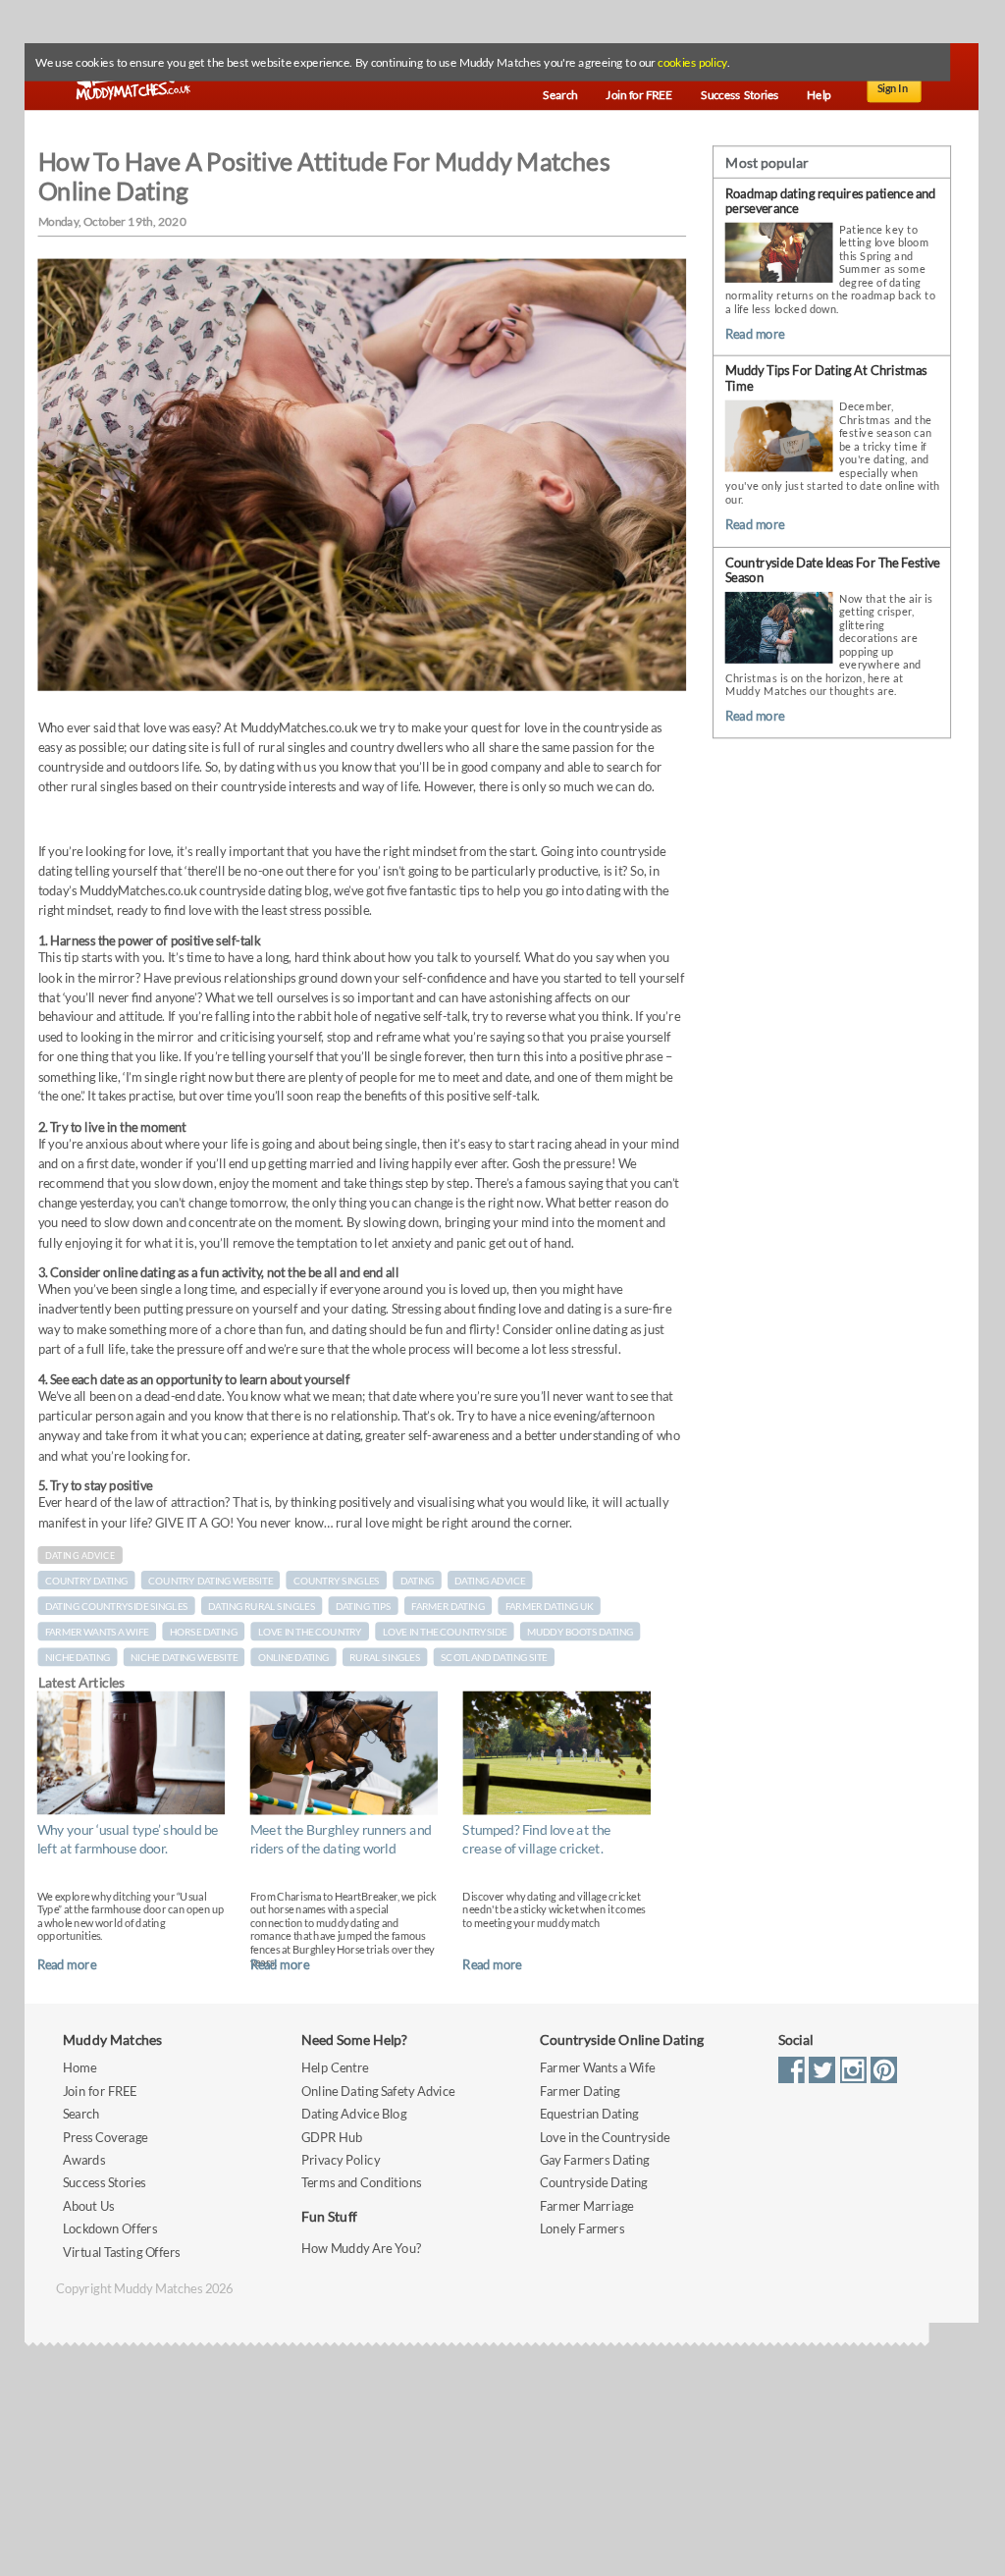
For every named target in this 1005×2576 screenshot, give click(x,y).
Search (81, 2114)
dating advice (490, 1581)
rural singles (385, 1657)
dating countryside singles (117, 1606)
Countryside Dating (594, 2183)
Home (79, 2068)
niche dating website (184, 1657)
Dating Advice (80, 1556)
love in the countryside (445, 1632)
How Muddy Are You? (361, 2248)
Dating (418, 1581)
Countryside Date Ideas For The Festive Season (833, 570)
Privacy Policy (341, 2160)
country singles (337, 1581)
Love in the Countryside (605, 2137)
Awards (84, 2160)
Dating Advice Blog (354, 2114)
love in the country (310, 1632)
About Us (88, 2206)
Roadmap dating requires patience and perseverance (830, 201)
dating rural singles (262, 1606)
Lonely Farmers (582, 2229)
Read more (67, 1964)
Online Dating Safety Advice (378, 2092)
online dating (294, 1657)
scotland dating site (494, 1657)
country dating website (211, 1581)
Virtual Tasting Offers (122, 2252)
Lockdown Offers (110, 2229)
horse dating (204, 1632)
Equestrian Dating (589, 2114)
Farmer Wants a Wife (598, 2068)
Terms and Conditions (361, 2183)
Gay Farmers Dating (595, 2160)
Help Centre (335, 2068)
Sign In (893, 88)
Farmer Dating (580, 2092)
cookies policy (692, 63)
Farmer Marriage (586, 2206)
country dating (87, 1581)
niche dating (78, 1657)
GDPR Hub (332, 2137)
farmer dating (448, 1606)
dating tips (364, 1606)
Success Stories (105, 2183)
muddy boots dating (580, 1632)
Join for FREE (100, 2092)
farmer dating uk (550, 1606)
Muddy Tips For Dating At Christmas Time (826, 378)
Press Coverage (105, 2137)
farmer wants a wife (97, 1632)
